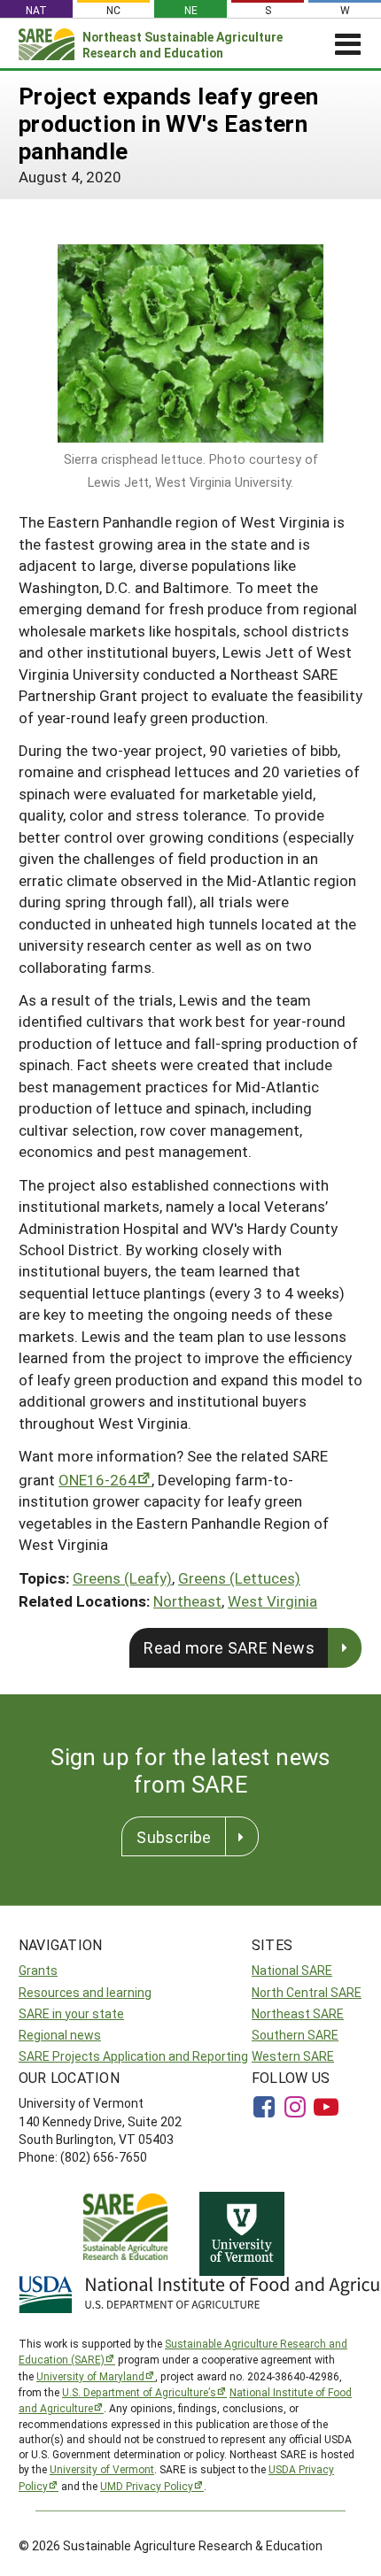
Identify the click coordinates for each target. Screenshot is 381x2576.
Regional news (60, 2035)
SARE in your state (71, 2013)
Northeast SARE (298, 2013)
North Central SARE (307, 1992)
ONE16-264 (97, 1480)
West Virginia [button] (272, 1601)
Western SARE (293, 2056)
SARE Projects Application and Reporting (133, 2056)
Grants (38, 1970)
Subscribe (174, 1837)
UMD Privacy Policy (147, 2486)
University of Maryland (90, 2376)
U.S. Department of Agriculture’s (139, 2392)
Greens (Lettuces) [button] (239, 1578)
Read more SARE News (229, 1647)
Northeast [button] (187, 1601)
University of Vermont (102, 2469)
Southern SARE (295, 2035)
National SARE (292, 1970)
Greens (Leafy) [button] (122, 1578)
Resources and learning (85, 1992)
